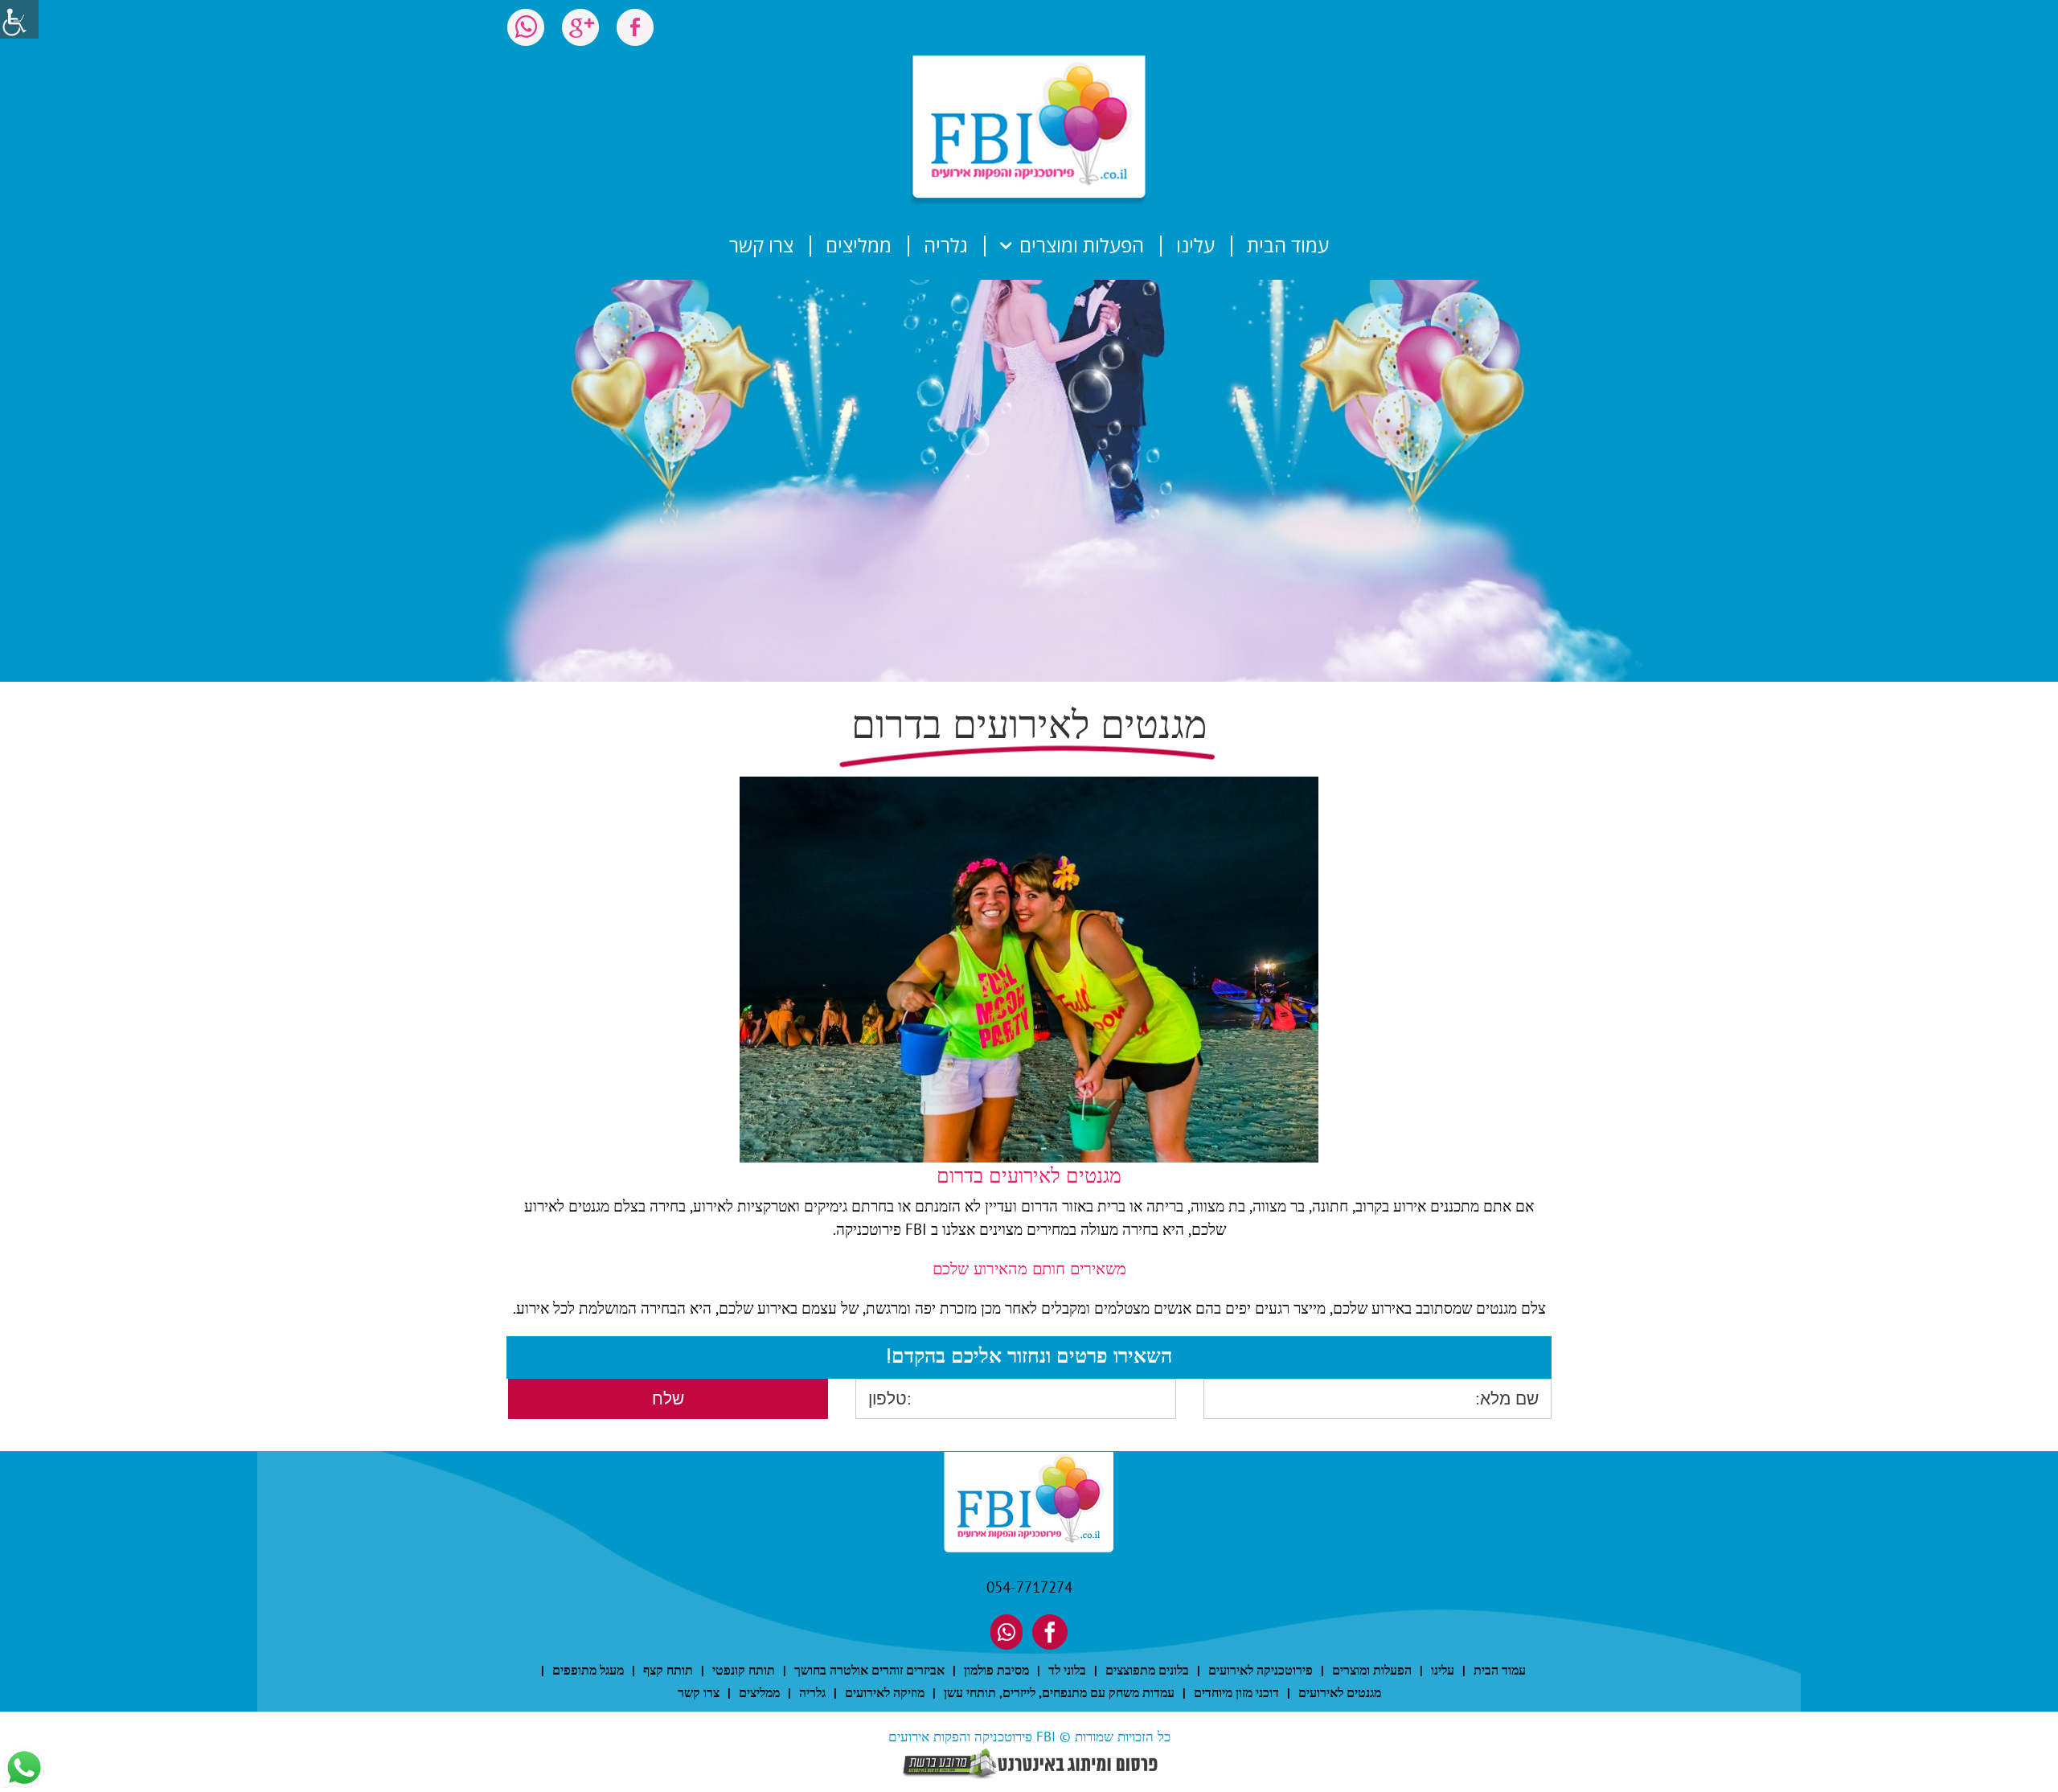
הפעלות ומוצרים (1372, 1670)
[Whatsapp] (1006, 1632)
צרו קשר (699, 1692)
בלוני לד (1067, 1670)
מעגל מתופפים (588, 1670)
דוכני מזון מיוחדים (1236, 1692)
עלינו (1443, 1670)
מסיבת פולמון (996, 1670)
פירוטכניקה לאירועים (1261, 1670)
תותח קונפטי (744, 1670)
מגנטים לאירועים (1340, 1692)
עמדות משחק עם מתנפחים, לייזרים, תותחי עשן (1059, 1692)
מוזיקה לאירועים (885, 1692)
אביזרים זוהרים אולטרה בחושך (869, 1670)
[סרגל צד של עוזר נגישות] (19, 19)
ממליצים (759, 1692)
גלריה (812, 1692)
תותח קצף (668, 1670)
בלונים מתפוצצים (1147, 1670)
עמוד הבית (1500, 1670)
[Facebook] (1050, 1632)
